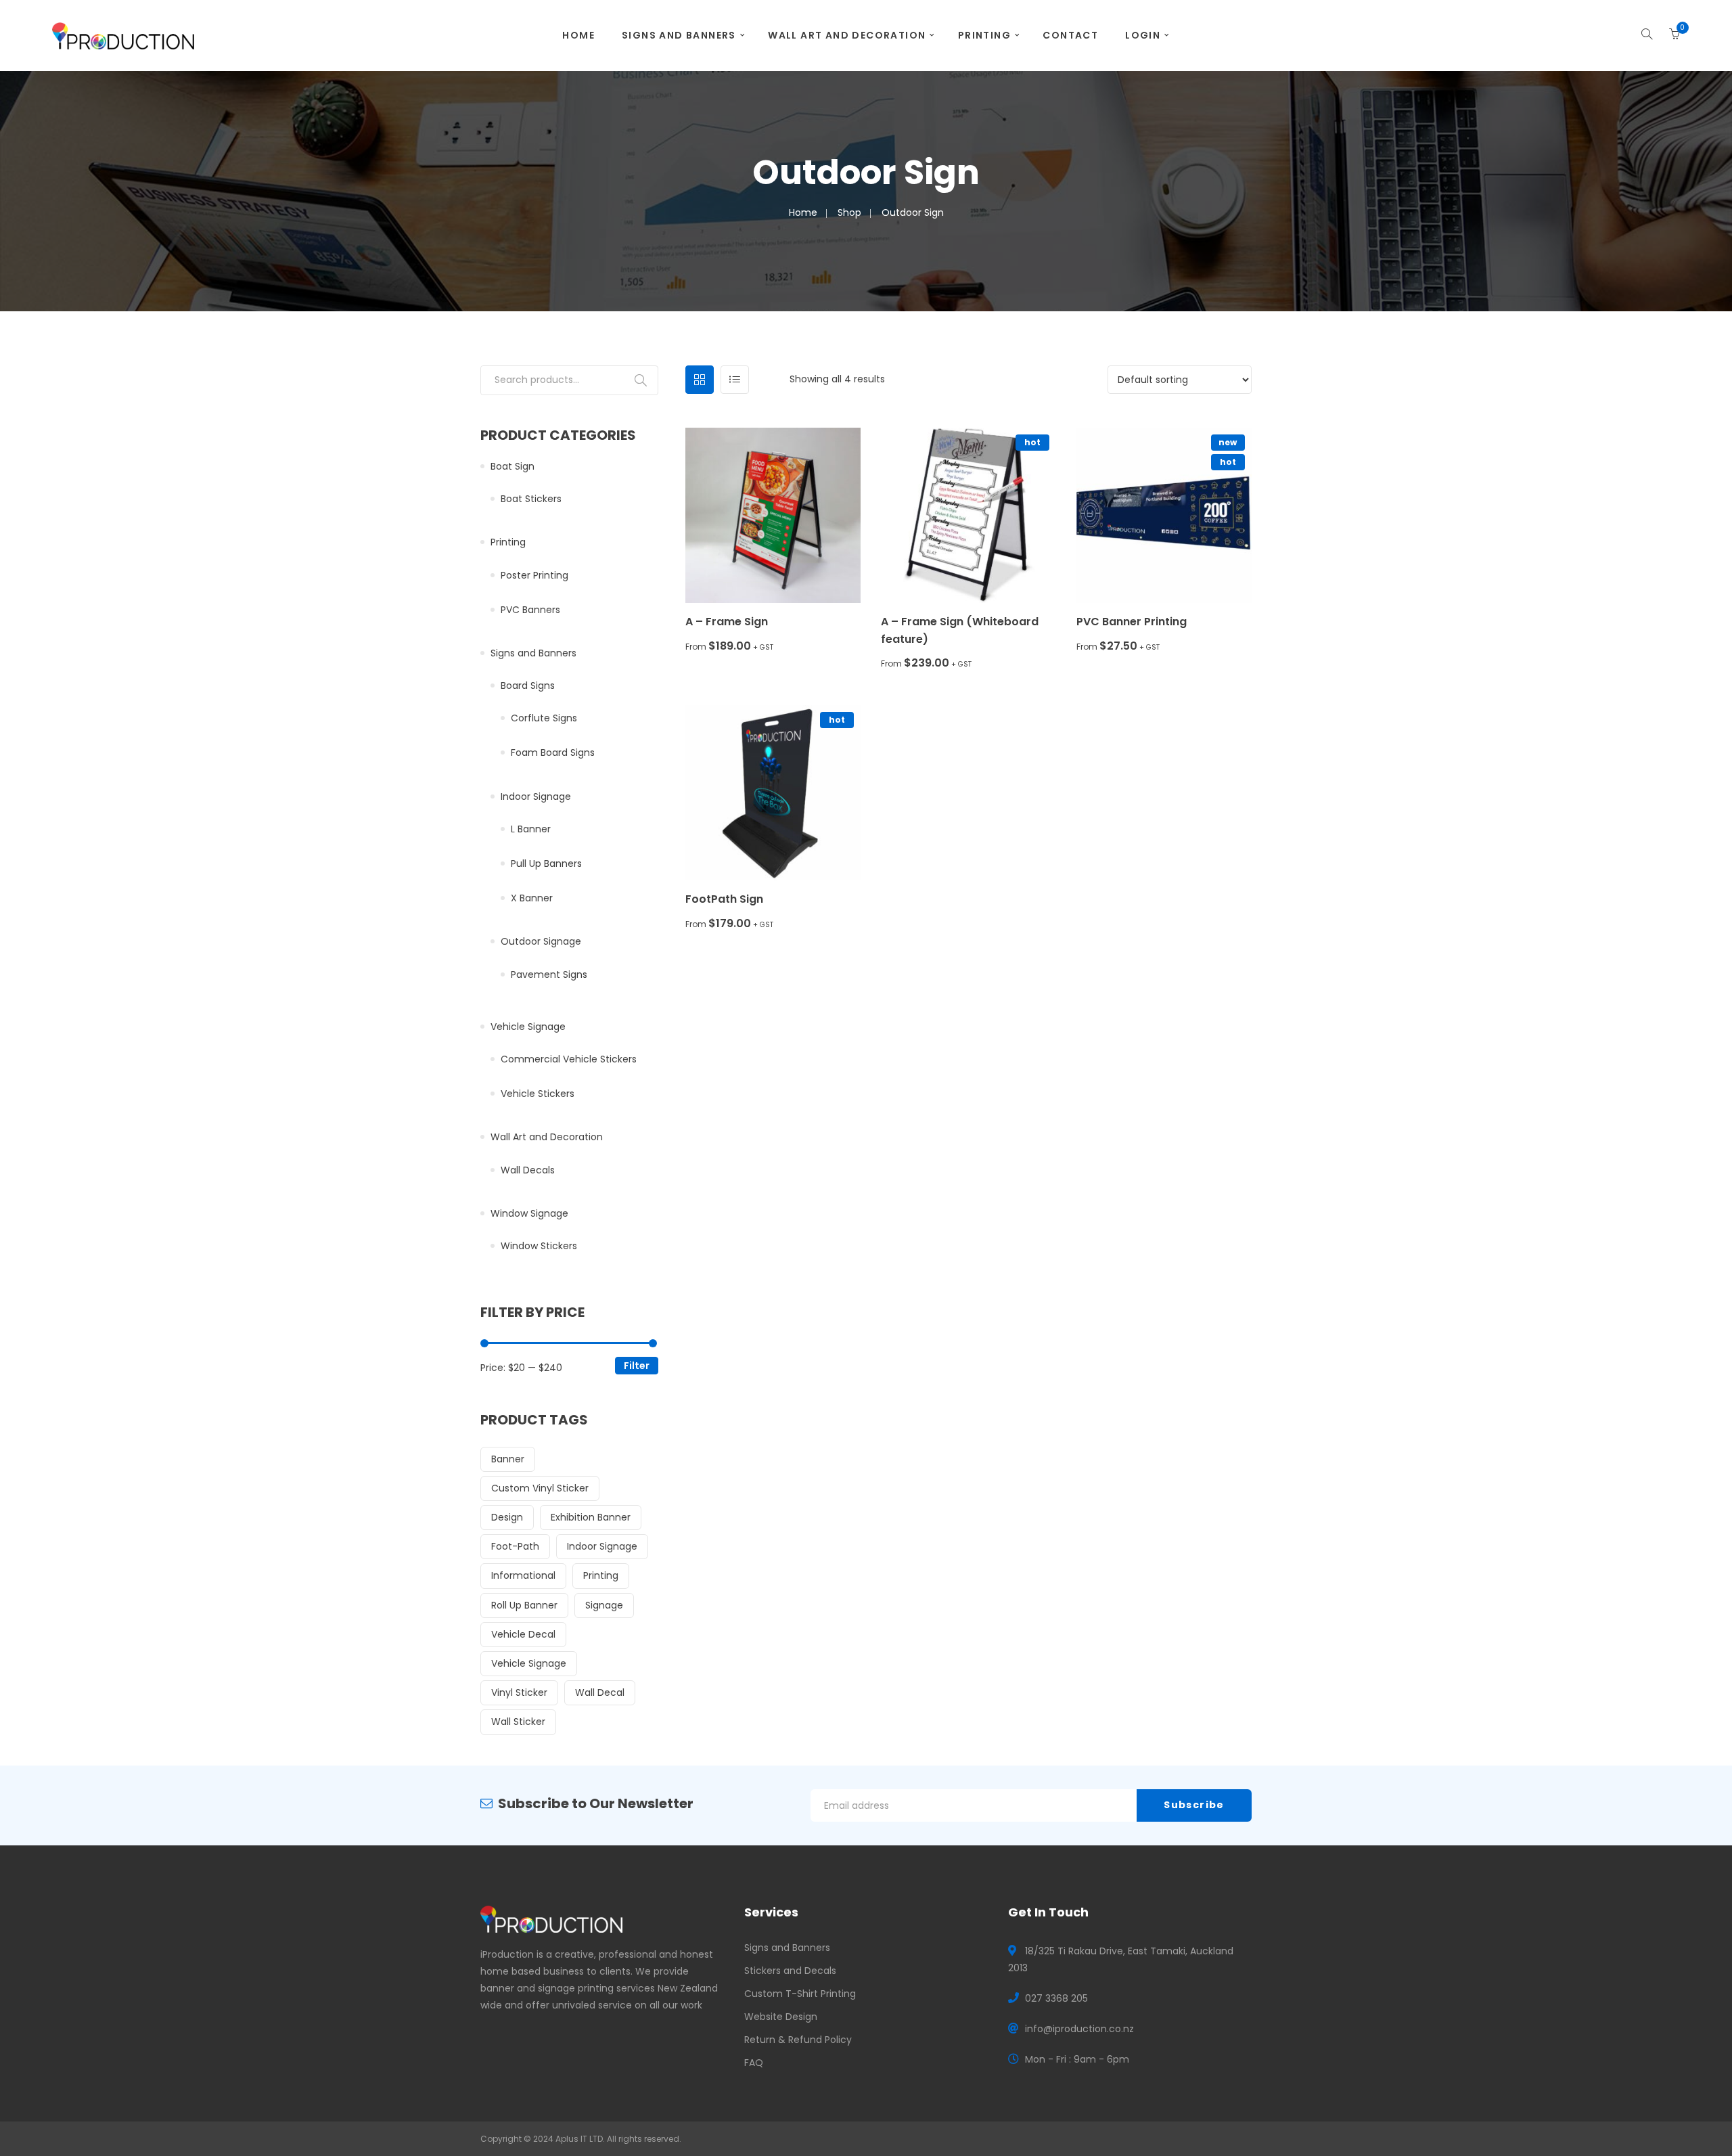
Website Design (781, 2017)
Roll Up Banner (524, 1605)
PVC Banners (530, 610)
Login (1143, 35)
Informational (523, 1575)
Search (641, 380)
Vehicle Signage (528, 1027)
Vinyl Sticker (519, 1692)
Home (578, 35)
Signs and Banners (679, 35)
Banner (508, 1459)
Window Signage (529, 1213)
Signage (604, 1605)
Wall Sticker (518, 1722)
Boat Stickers (531, 499)
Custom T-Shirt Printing (800, 1994)
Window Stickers (539, 1246)
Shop (849, 212)
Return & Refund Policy (798, 2040)
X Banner (532, 898)
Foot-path (515, 1546)
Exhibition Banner (591, 1517)
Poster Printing (534, 575)
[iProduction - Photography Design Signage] (123, 35)
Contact (1070, 35)
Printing (984, 35)
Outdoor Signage (541, 941)
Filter (637, 1366)
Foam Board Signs (553, 753)
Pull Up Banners (546, 863)
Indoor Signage (536, 796)
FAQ (754, 2063)
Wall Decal (600, 1692)
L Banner (531, 829)
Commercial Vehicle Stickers (569, 1059)
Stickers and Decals (790, 1971)
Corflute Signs (544, 718)
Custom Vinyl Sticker (540, 1488)
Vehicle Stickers (538, 1094)
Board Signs (528, 686)
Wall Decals (528, 1170)
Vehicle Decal (523, 1634)
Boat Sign (512, 466)
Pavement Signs (549, 974)
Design (507, 1517)
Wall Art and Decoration (847, 35)
